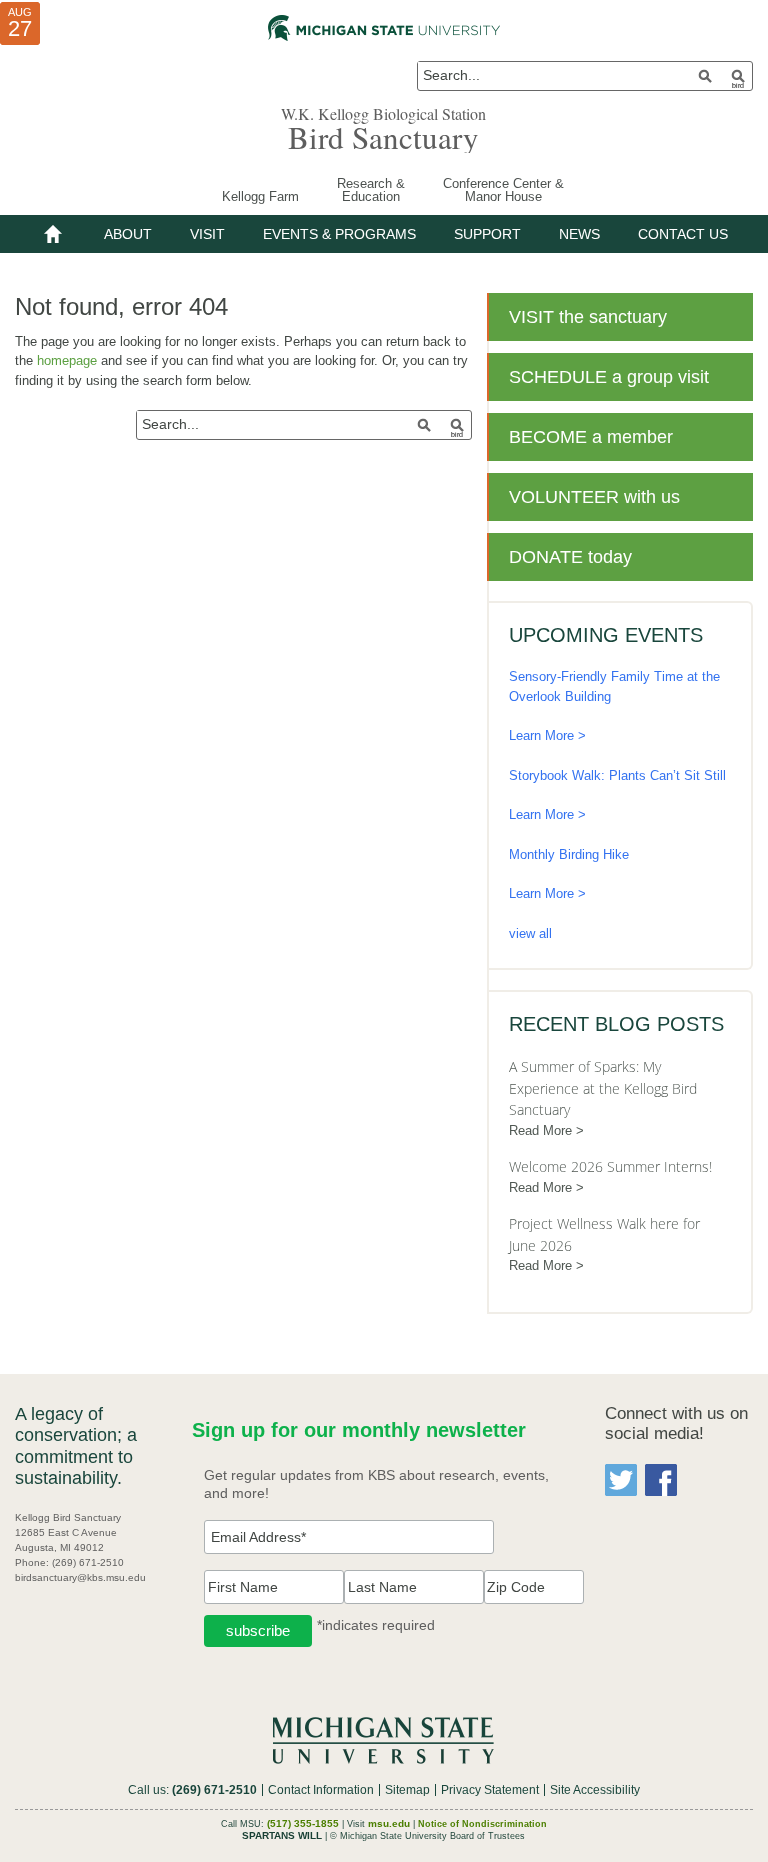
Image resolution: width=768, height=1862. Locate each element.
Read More (540, 1130)
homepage (67, 360)
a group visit (609, 377)
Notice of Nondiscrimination (482, 1824)
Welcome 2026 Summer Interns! (610, 1166)
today (570, 557)
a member (591, 437)
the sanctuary (588, 317)
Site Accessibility (595, 1790)
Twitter (621, 1480)
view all (530, 933)
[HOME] (53, 234)
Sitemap (407, 1790)
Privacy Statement (490, 1790)
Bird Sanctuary (383, 137)
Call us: (192, 1790)
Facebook (661, 1480)
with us (594, 497)
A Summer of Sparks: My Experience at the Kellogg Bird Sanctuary (603, 1088)
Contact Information (321, 1790)
